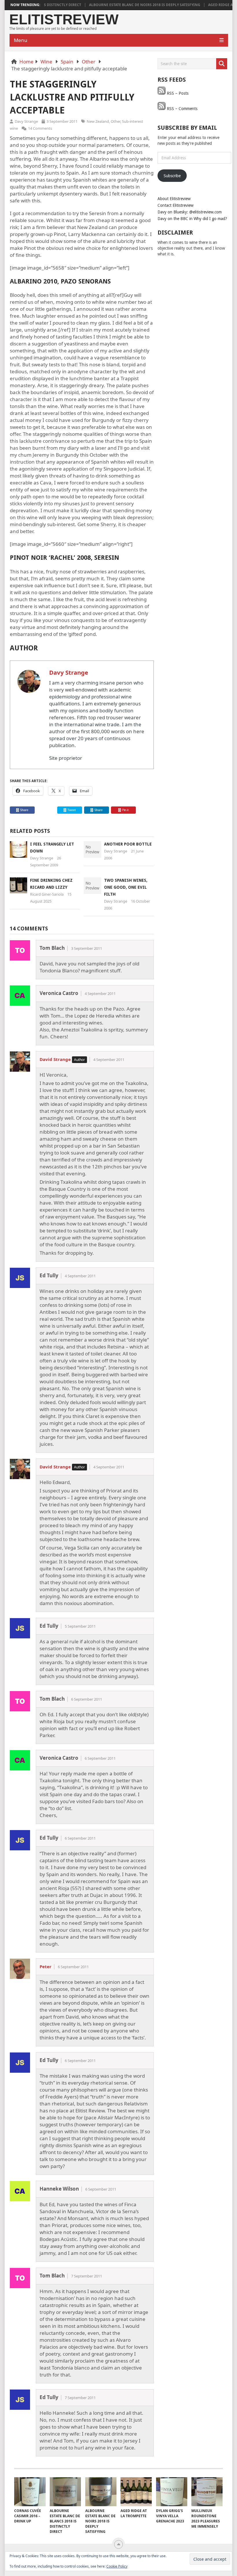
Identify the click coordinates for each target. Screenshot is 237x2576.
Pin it (125, 810)
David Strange (55, 1059)
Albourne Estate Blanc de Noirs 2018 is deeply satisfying (118, 5)
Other (89, 62)
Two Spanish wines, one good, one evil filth (126, 887)
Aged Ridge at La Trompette (208, 5)
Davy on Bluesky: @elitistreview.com (190, 212)
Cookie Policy (117, 2566)
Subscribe (172, 176)
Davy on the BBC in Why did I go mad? (192, 219)
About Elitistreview (174, 199)
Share (24, 810)
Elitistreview (64, 20)
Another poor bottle (128, 844)
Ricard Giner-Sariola (47, 894)
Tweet (71, 810)
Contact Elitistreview (175, 205)
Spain (67, 62)
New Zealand (98, 121)
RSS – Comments (182, 109)
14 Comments (40, 128)
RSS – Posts (177, 93)
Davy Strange (26, 121)
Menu (21, 40)
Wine (46, 62)
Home (26, 62)
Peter (46, 1966)
